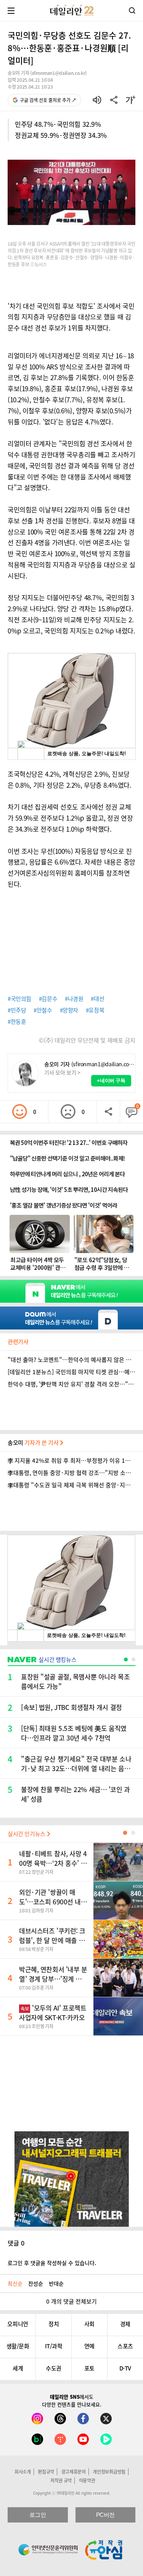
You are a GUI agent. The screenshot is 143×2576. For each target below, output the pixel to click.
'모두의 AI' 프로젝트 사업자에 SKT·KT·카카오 (53, 2013)
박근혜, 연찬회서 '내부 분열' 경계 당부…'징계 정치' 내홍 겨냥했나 (53, 1979)
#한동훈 (17, 1022)
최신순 (15, 2283)
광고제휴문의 (74, 2472)
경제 (125, 2324)
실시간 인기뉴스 (27, 1834)
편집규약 (46, 2472)
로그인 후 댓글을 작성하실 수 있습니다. (52, 2263)
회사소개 (23, 2472)
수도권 (54, 2368)
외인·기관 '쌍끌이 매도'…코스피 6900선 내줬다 (53, 1902)
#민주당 (17, 1010)
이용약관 (87, 2480)
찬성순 (36, 2283)
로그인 (38, 2515)
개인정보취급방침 (109, 2472)
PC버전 (105, 2515)
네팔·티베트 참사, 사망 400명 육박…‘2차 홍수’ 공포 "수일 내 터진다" (53, 1863)
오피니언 (18, 2324)
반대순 (56, 2283)
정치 (54, 2324)
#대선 (97, 999)
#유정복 (95, 1010)
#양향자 (69, 1010)
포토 (89, 2368)
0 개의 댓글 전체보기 (71, 2301)
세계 (18, 2368)
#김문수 (48, 999)
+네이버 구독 (111, 1081)
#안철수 (43, 1010)
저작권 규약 (61, 2480)
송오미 (34, 1443)
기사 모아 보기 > (62, 1072)
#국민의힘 (19, 999)
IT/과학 (54, 2346)
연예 (89, 2346)
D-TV (125, 2368)
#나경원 (74, 999)
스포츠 (125, 2346)
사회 (89, 2324)
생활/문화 (18, 2346)
